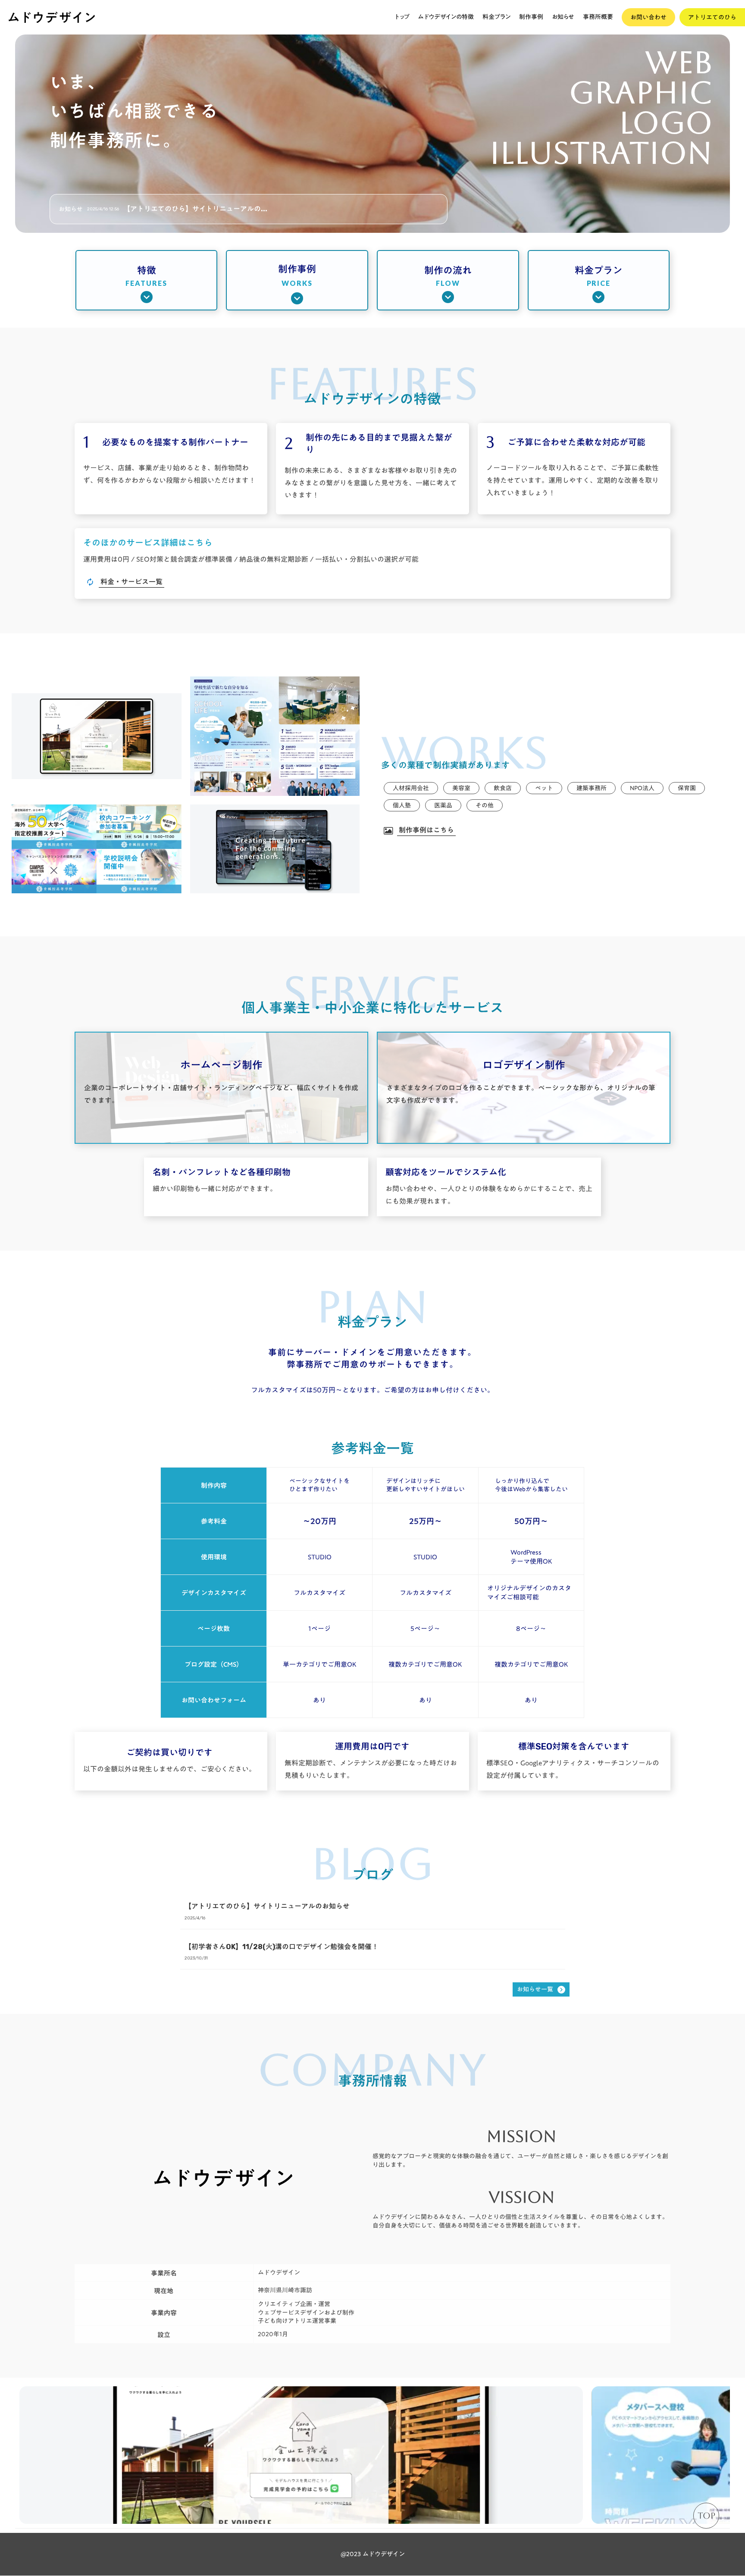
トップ (402, 17)
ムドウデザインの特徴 (446, 17)
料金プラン (496, 17)
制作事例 (531, 17)
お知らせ (563, 17)
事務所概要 (598, 17)
